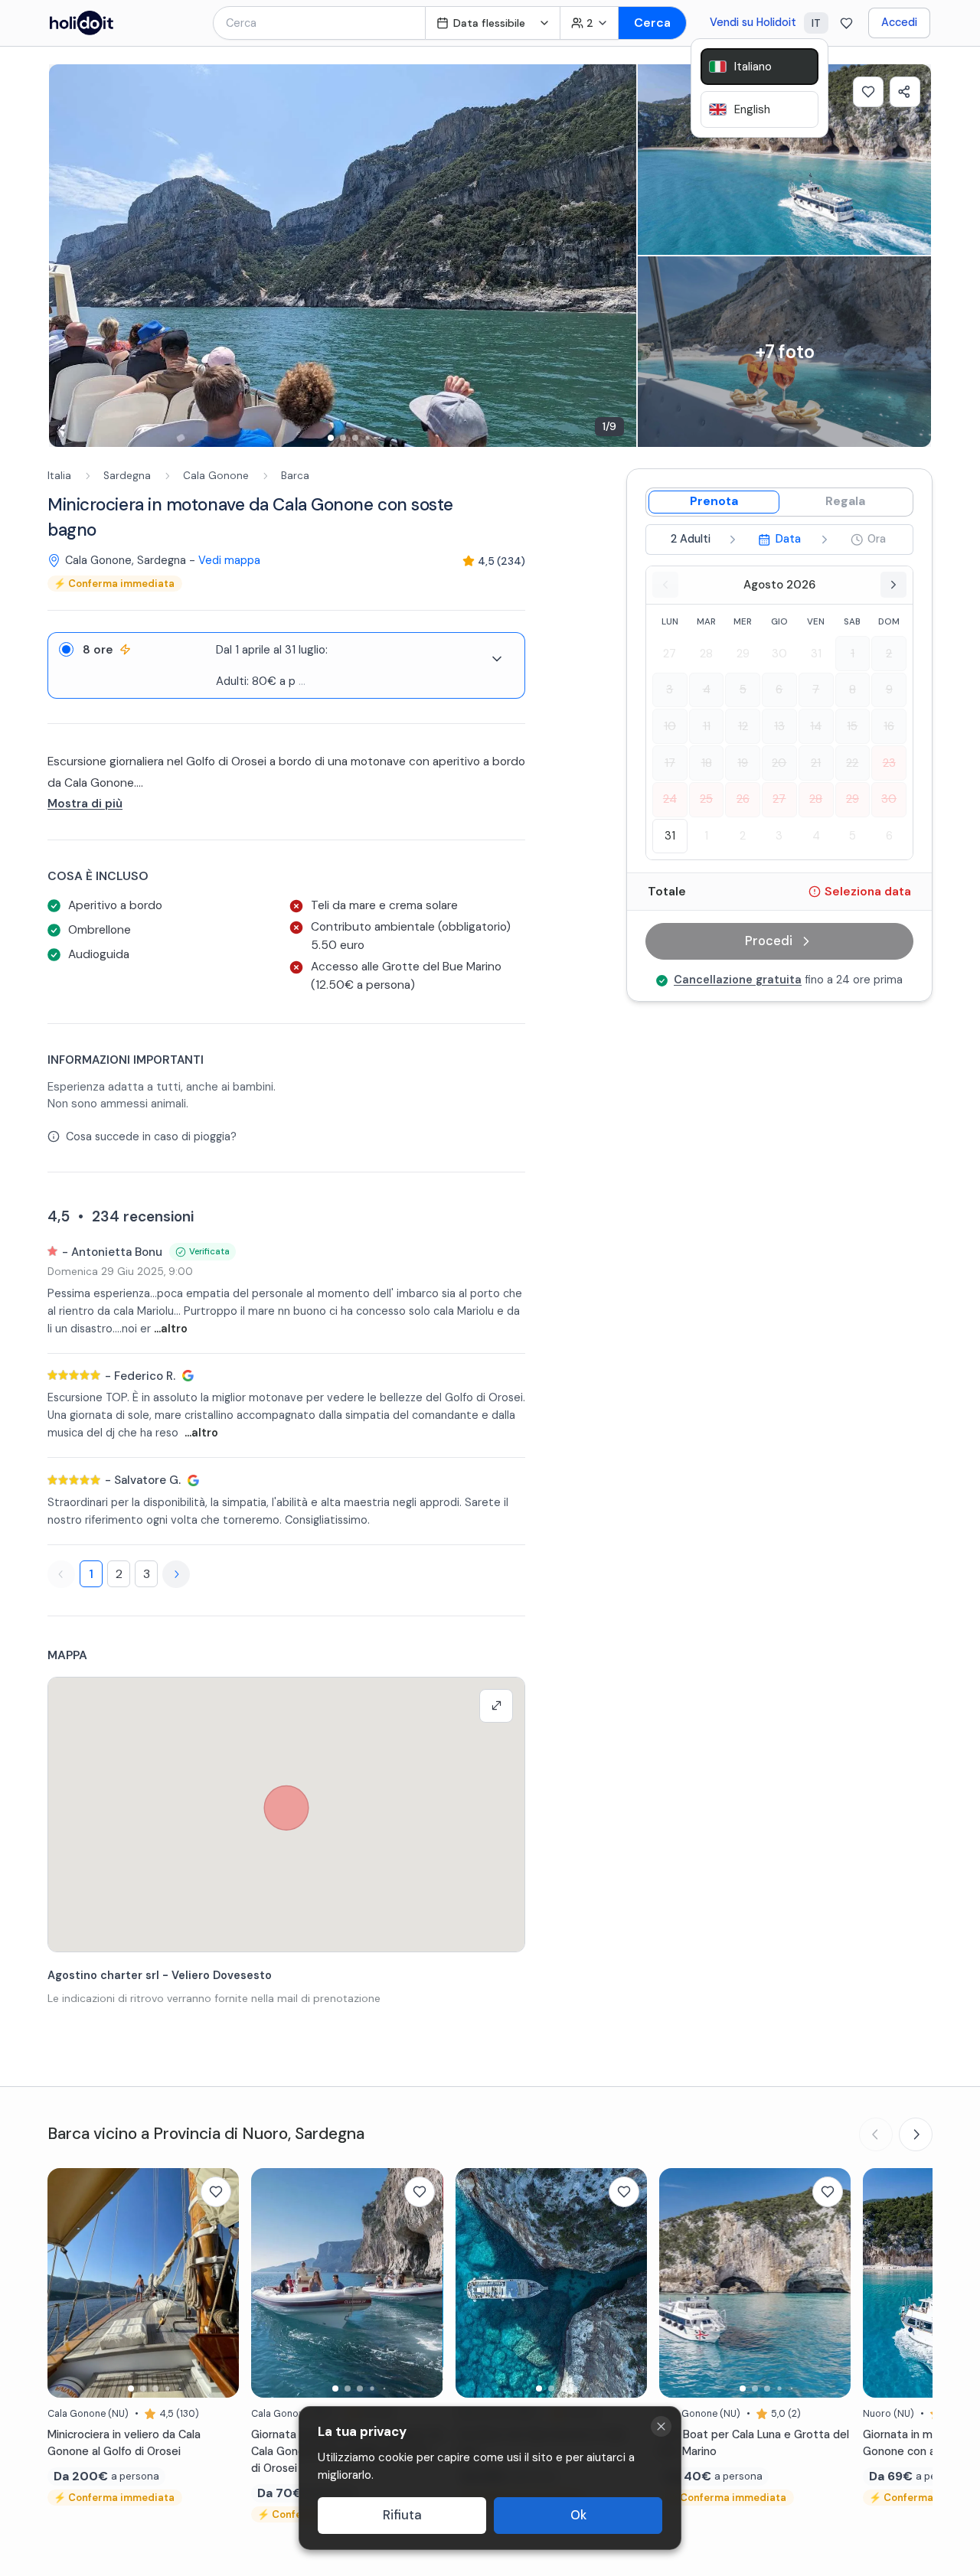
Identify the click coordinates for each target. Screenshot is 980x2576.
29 (743, 654)
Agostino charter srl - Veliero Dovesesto (160, 1975)
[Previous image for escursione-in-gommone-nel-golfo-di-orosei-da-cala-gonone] (270, 2283)
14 (816, 726)
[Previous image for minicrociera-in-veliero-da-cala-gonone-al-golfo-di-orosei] (67, 2283)
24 (670, 799)
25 (706, 799)
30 (779, 654)
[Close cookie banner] (661, 2426)
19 (743, 763)
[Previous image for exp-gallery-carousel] (68, 256)
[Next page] (176, 1574)
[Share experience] (905, 92)
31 (816, 654)
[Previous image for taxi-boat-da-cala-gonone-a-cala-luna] (475, 2283)
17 (670, 763)
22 (852, 763)
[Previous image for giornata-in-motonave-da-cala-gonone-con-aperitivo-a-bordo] (882, 2283)
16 (889, 726)
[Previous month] (665, 585)
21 (816, 763)
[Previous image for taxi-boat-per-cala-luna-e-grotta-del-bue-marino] (678, 2283)
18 (707, 763)
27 (670, 654)
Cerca (652, 23)
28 (706, 654)
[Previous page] (61, 1574)
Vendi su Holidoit (753, 22)
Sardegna (127, 476)
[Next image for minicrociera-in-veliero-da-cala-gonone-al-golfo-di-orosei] (220, 2283)
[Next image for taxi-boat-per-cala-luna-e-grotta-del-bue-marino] (831, 2283)
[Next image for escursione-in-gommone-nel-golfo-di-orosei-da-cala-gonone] (424, 2283)
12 (743, 726)
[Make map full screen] (496, 1706)
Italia (59, 476)
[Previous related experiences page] (876, 2134)
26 (743, 799)
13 (779, 726)
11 (707, 726)
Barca (295, 476)
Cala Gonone (216, 476)
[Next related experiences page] (916, 2134)
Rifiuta (402, 2515)
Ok (578, 2515)
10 (670, 726)
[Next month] (893, 585)
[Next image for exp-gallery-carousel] (617, 256)
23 (889, 763)
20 (779, 763)
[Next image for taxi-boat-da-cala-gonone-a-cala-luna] (628, 2283)
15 (852, 726)
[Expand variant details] (497, 659)
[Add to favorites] (868, 92)
